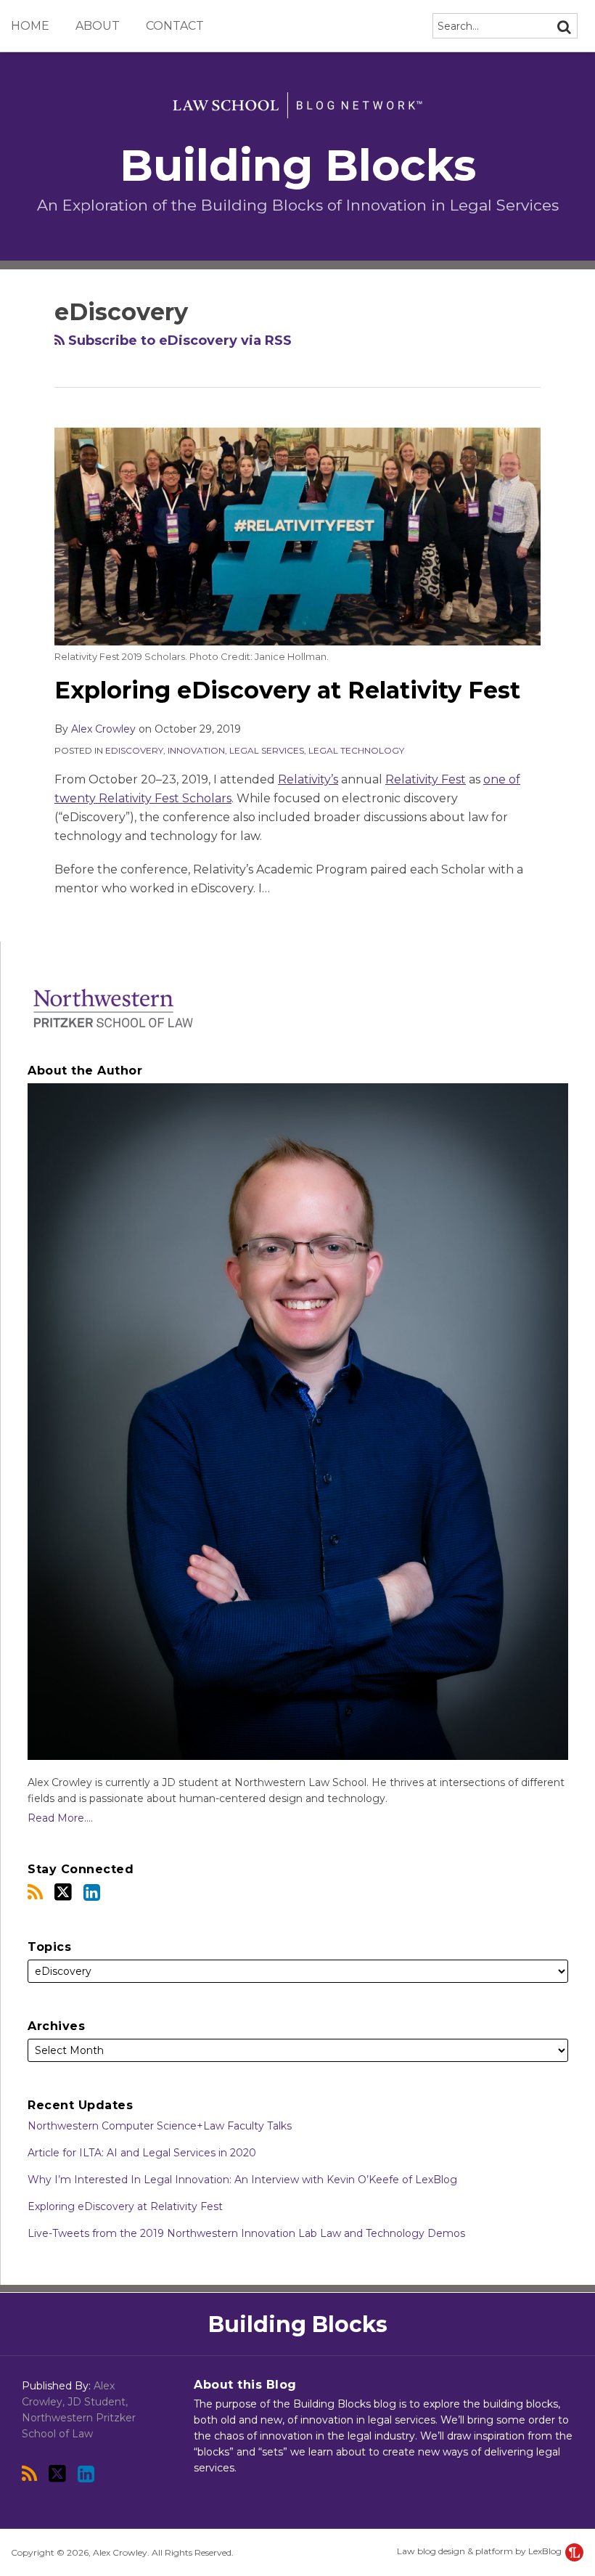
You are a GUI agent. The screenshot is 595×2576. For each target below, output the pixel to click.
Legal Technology (356, 750)
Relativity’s (308, 779)
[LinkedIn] (92, 1892)
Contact (175, 26)
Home (30, 26)
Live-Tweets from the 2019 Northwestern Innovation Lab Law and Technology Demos (246, 2233)
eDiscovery (134, 750)
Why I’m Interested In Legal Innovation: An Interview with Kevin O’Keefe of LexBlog (242, 2180)
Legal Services (267, 750)
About (98, 26)
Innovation (196, 750)
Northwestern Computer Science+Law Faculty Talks (160, 2126)
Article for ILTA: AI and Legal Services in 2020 (142, 2153)
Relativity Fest (426, 779)
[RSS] (35, 1892)
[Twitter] (63, 1892)
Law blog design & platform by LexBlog (480, 2551)
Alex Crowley (103, 729)
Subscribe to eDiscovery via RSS (178, 341)
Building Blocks (298, 165)
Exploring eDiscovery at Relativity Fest (287, 690)
